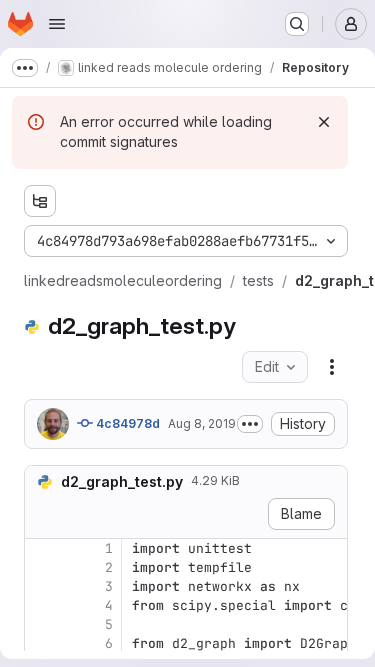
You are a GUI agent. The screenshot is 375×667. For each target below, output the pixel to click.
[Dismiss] (324, 122)
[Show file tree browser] (40, 201)
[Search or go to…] (297, 24)
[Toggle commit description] (250, 424)
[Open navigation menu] (57, 24)
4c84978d (126, 423)
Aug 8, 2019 (202, 423)
